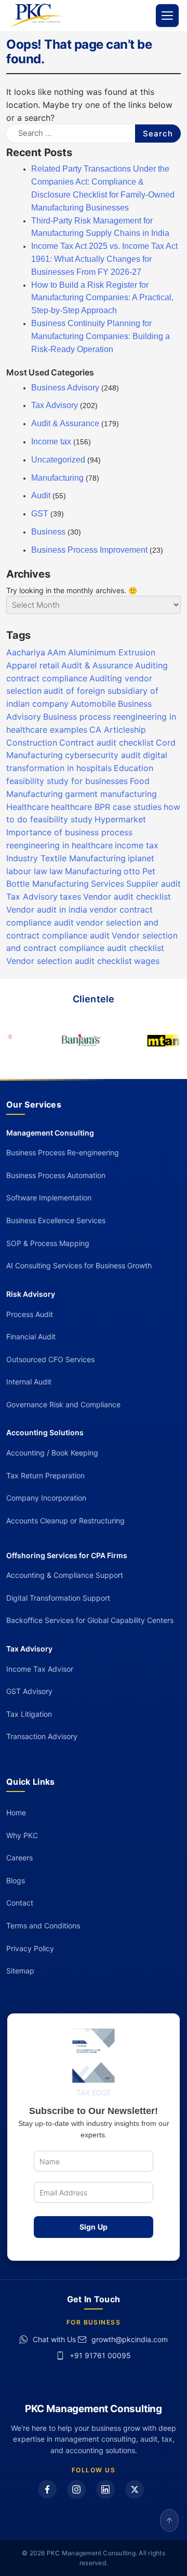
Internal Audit (29, 1382)
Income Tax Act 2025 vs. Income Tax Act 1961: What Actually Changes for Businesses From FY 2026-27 (104, 259)
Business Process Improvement (89, 550)
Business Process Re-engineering (63, 1152)
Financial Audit (31, 1336)
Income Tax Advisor (40, 1669)
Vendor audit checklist (127, 897)
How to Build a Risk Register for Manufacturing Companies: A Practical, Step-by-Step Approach (102, 298)
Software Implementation (49, 1198)
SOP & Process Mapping (48, 1243)
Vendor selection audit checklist (69, 961)
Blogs (16, 1880)
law (56, 871)
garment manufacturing (111, 794)
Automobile (93, 704)
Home (16, 1812)
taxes (70, 897)
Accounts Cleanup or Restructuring (65, 1521)
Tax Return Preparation (45, 1475)
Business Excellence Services (56, 1220)
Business (48, 532)
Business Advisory (65, 388)
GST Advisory (29, 1691)
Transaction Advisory (42, 1736)
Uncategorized (58, 460)
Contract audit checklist (106, 743)
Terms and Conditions (43, 1926)
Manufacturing (57, 478)
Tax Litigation (29, 1714)
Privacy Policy (30, 1948)
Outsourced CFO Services (50, 1359)
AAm (57, 652)
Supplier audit (153, 884)
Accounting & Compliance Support (65, 1575)
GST (40, 514)
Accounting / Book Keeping (52, 1453)
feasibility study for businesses (67, 781)
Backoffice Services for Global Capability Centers (90, 1620)
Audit (41, 495)
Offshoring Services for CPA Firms (67, 1555)
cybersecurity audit (103, 755)
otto (132, 871)
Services (108, 884)
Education (133, 768)
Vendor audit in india (47, 909)
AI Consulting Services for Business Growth (79, 1265)
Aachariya (26, 652)
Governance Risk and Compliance (63, 1404)
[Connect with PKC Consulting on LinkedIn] (105, 2489)
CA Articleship (118, 730)
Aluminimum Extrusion (112, 652)
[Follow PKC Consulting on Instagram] (76, 2489)
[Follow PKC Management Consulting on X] (135, 2489)
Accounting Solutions (45, 1432)
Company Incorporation (46, 1498)
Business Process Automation (56, 1175)
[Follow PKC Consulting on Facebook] (47, 2489)
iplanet (141, 858)
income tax (137, 845)
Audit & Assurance (65, 423)
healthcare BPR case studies (106, 807)
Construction (32, 743)
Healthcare (28, 807)
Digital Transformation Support (58, 1598)
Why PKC (22, 1835)
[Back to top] (169, 2521)
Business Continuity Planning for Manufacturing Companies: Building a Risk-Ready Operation (101, 336)
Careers (19, 1858)
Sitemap (20, 1971)
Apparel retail (33, 665)
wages (147, 961)
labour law (27, 871)
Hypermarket (120, 819)
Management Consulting (50, 1133)
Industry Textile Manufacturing (66, 858)
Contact (20, 1903)
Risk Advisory (31, 1294)
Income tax (51, 442)
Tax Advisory (55, 405)
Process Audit (30, 1314)
